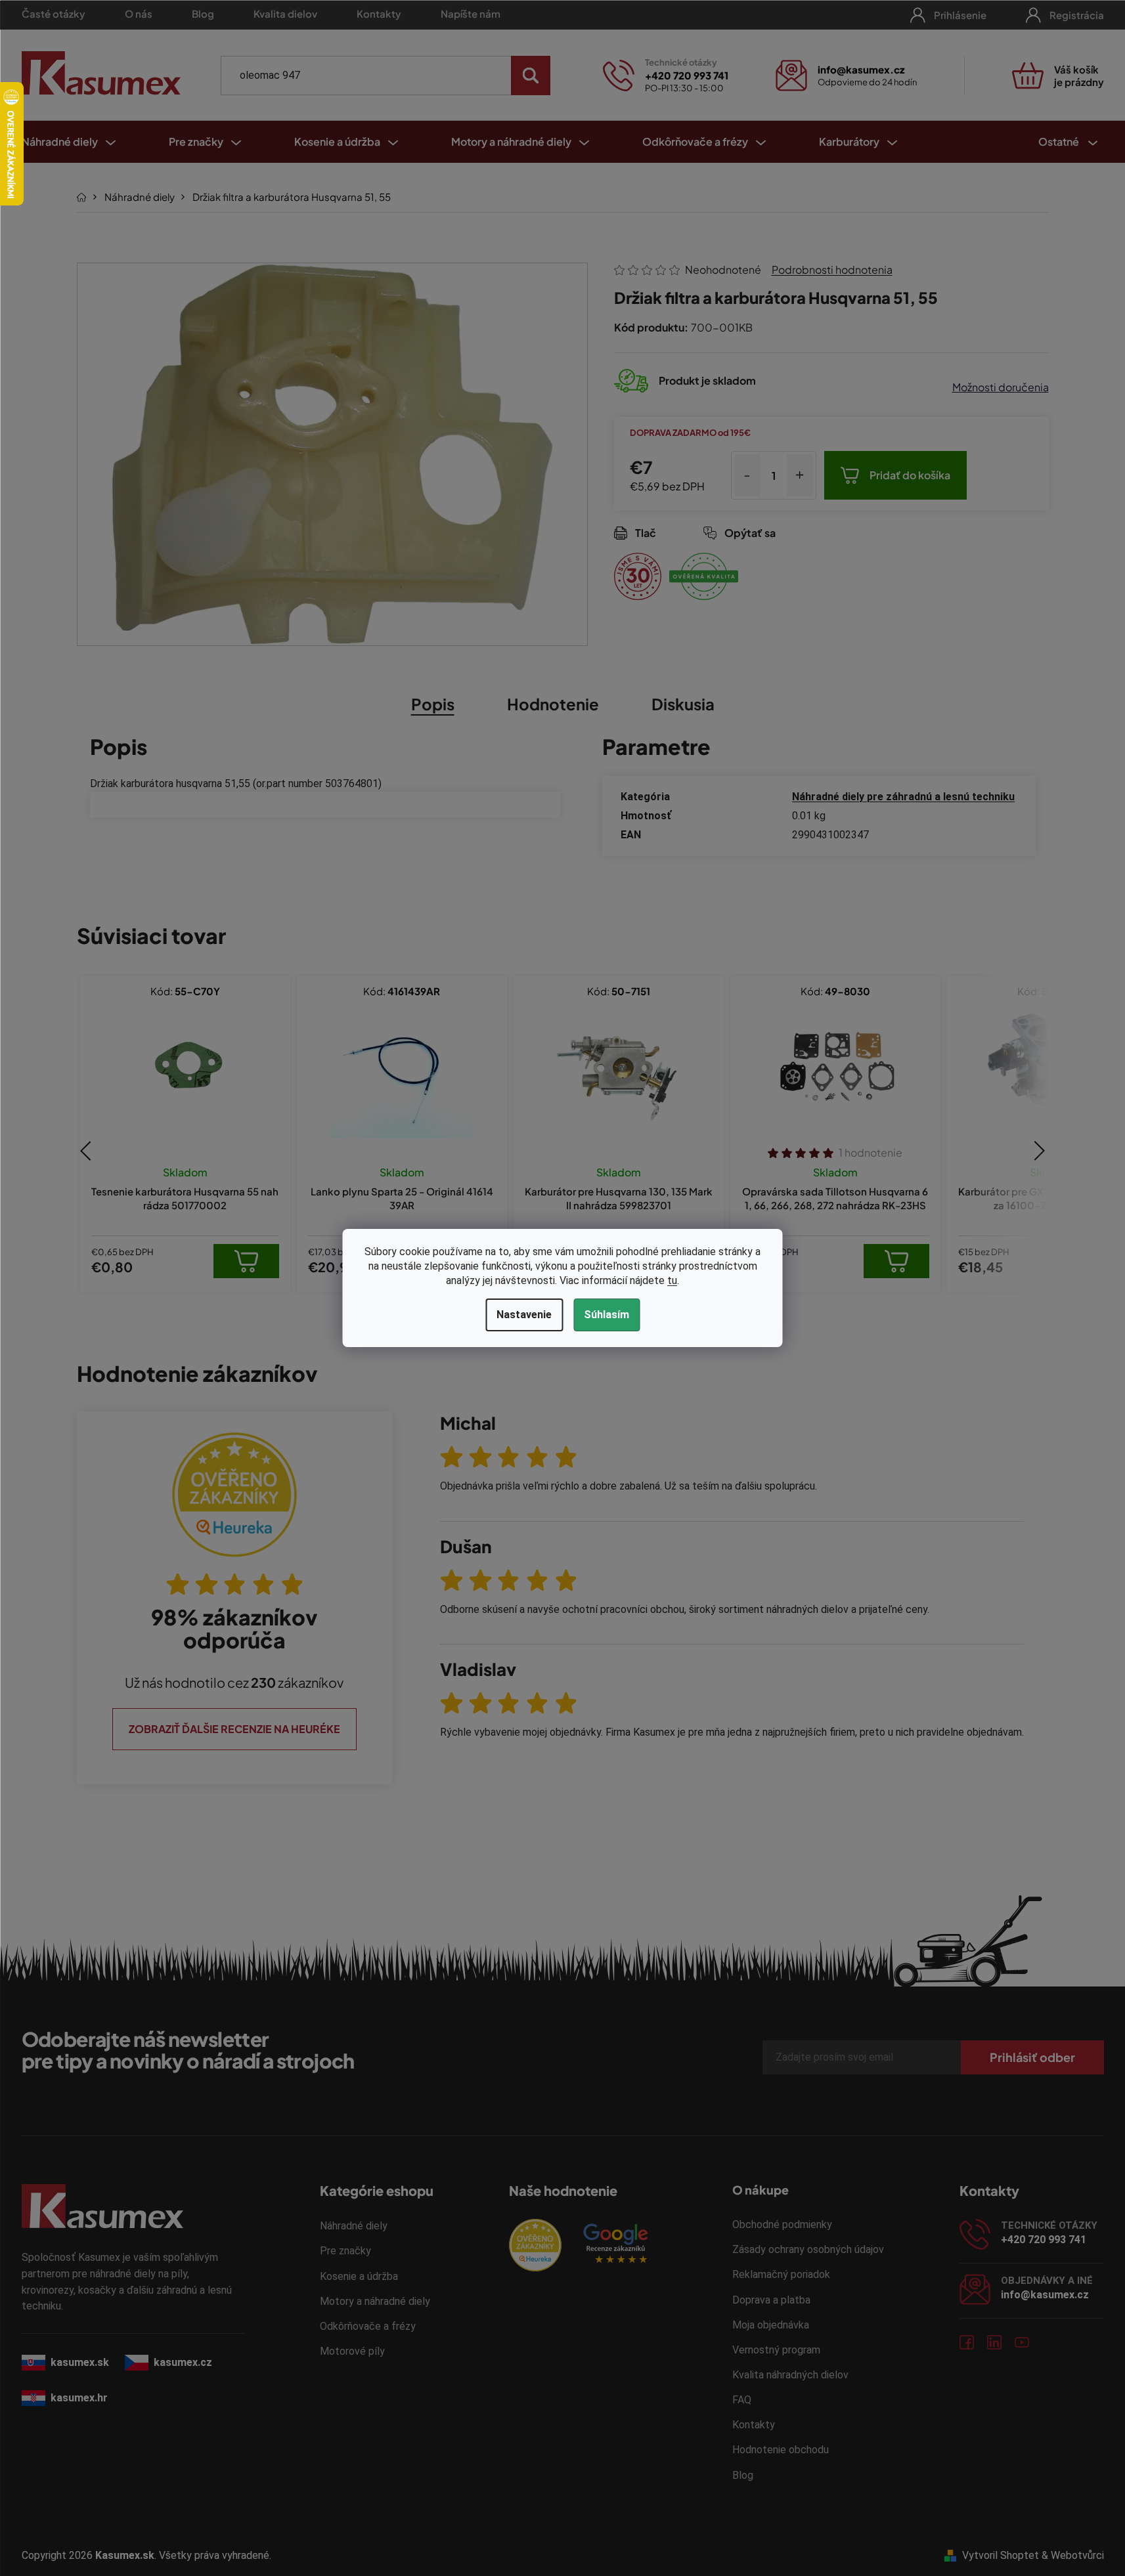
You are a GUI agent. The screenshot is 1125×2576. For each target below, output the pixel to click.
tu (672, 1280)
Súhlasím (607, 1315)
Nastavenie (524, 1315)
